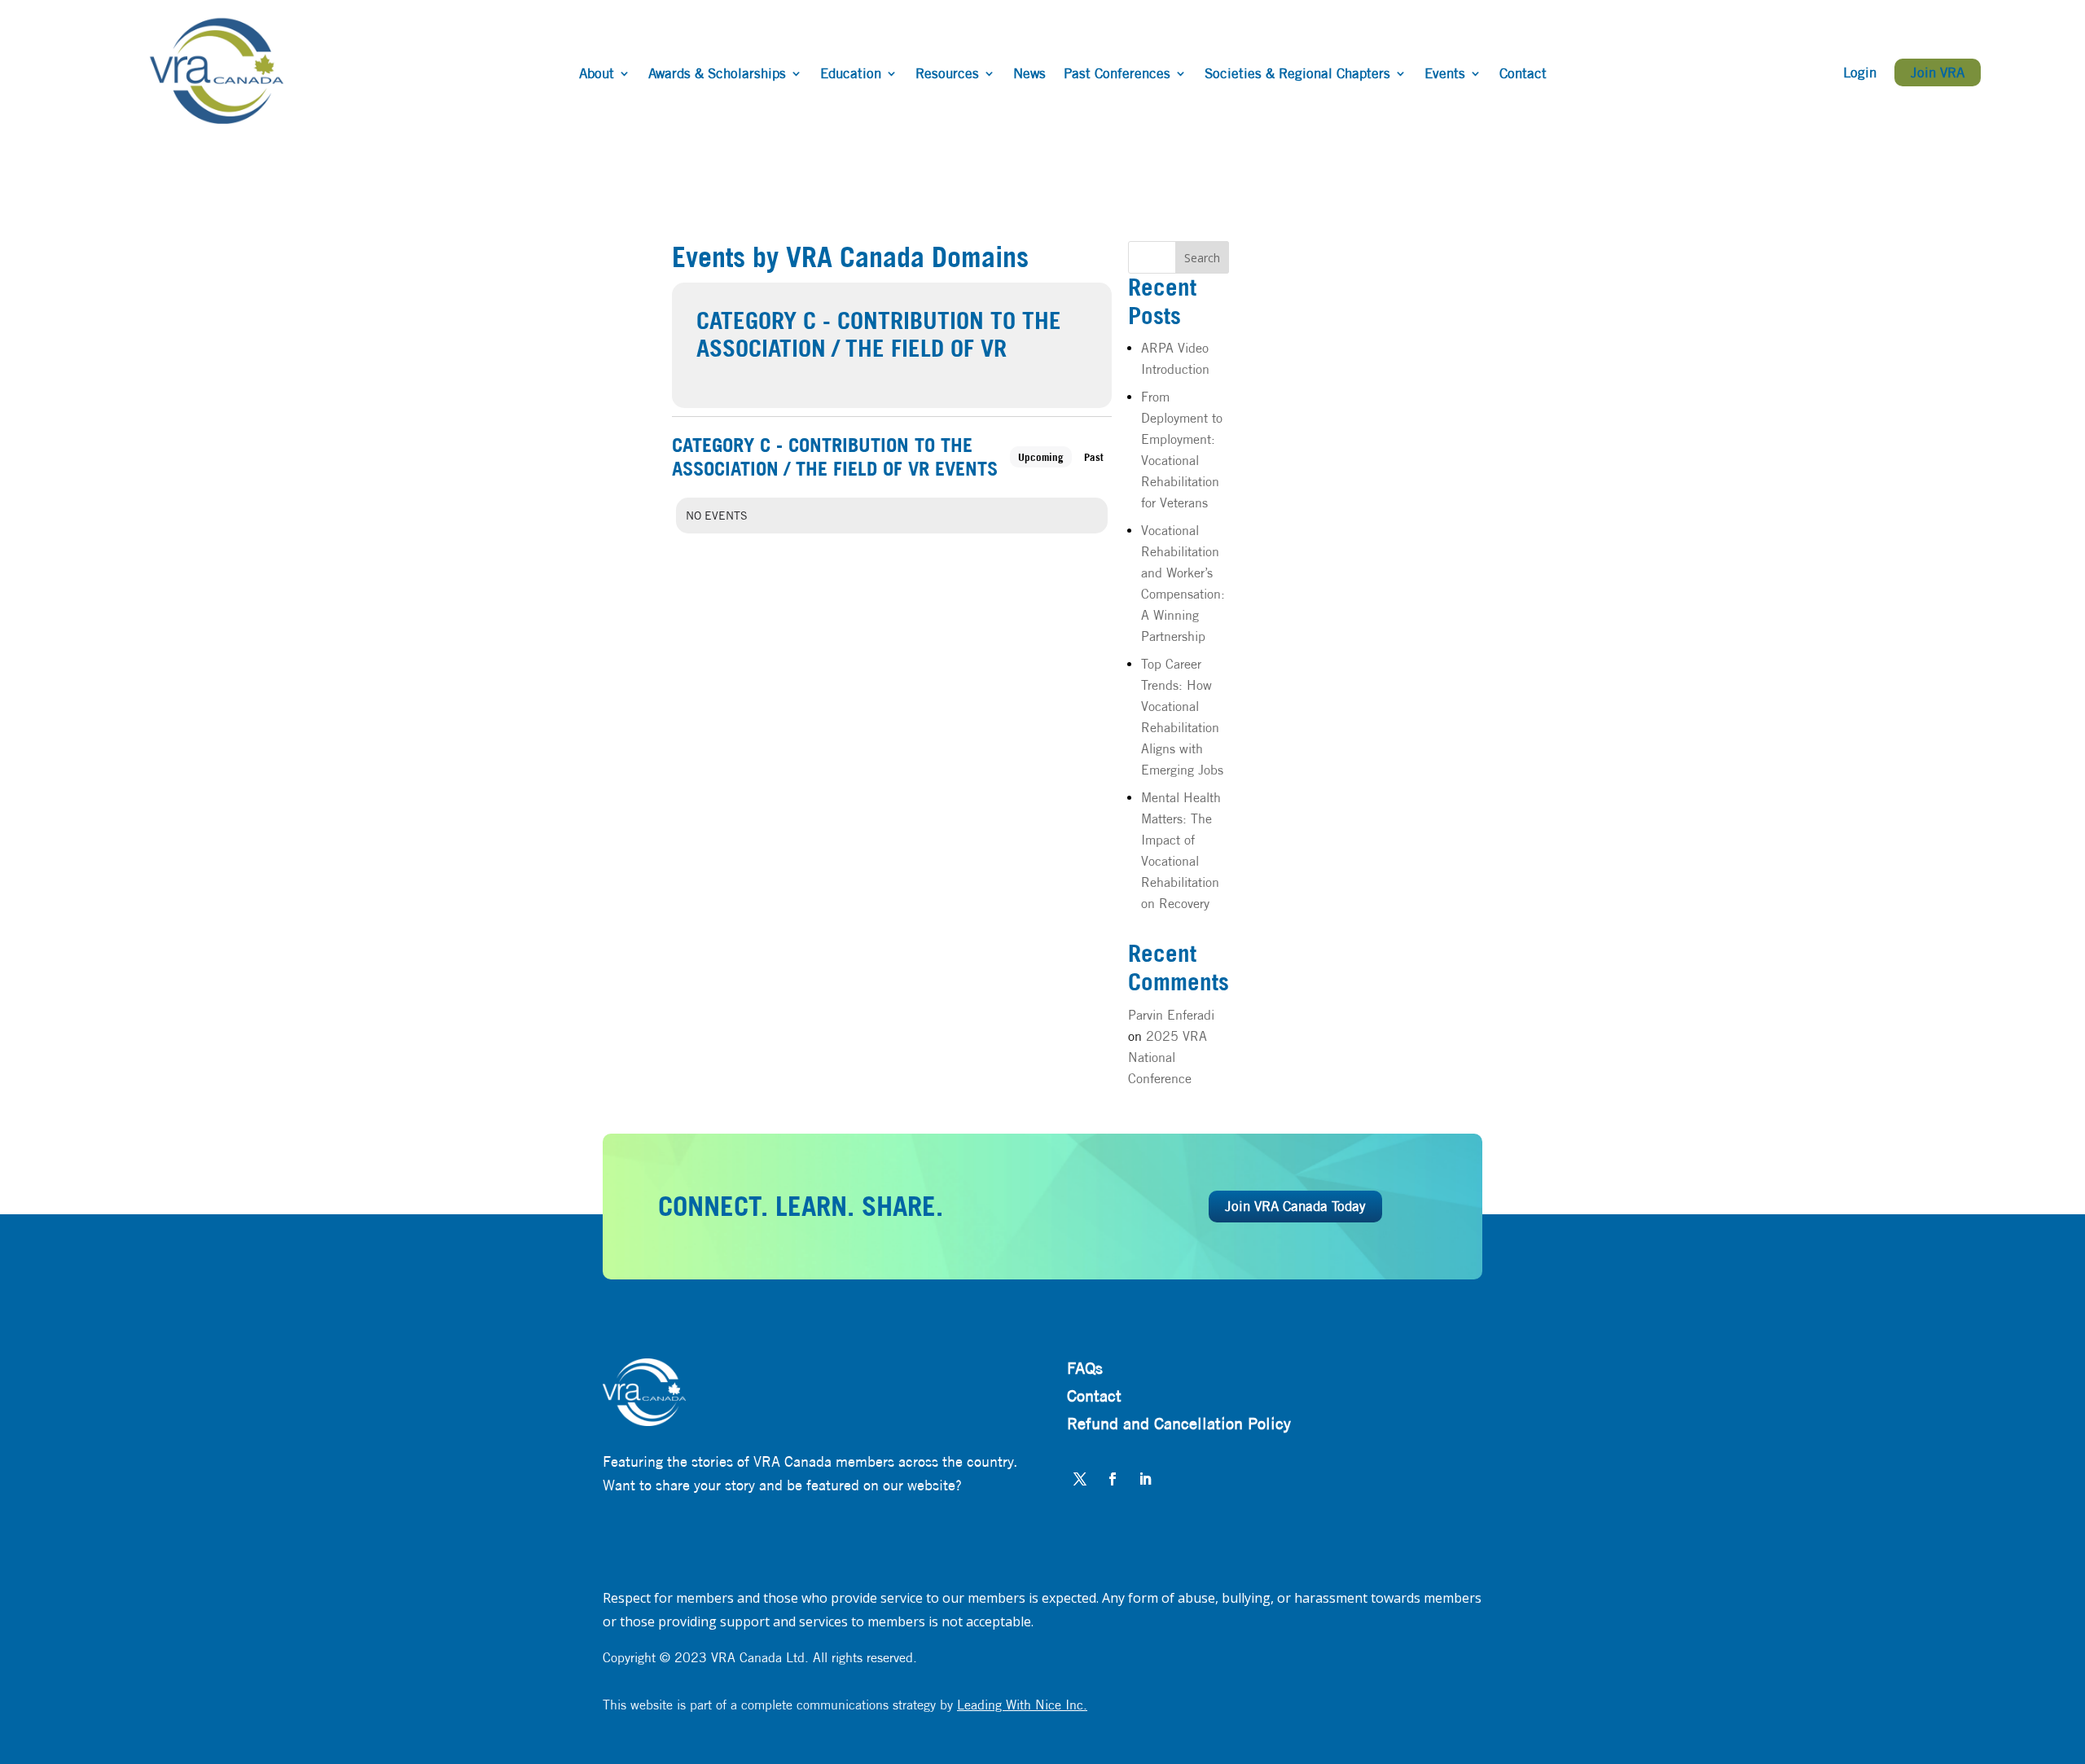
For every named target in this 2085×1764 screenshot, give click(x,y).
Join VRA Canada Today (1295, 1206)
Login (1860, 74)
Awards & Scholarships (717, 75)
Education (851, 75)
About (597, 75)
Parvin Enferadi (1171, 1015)
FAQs (1085, 1368)
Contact (1523, 75)
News (1029, 75)
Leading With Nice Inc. (1022, 1705)
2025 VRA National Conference (1168, 1058)
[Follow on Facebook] (1113, 1479)
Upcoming (1041, 457)
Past (1094, 457)
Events (1445, 75)
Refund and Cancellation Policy (1179, 1423)
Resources (947, 75)
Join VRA (1938, 72)
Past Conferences (1117, 75)
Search (1202, 258)
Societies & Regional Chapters (1297, 75)
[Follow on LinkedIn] (1145, 1479)
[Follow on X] (1080, 1479)
